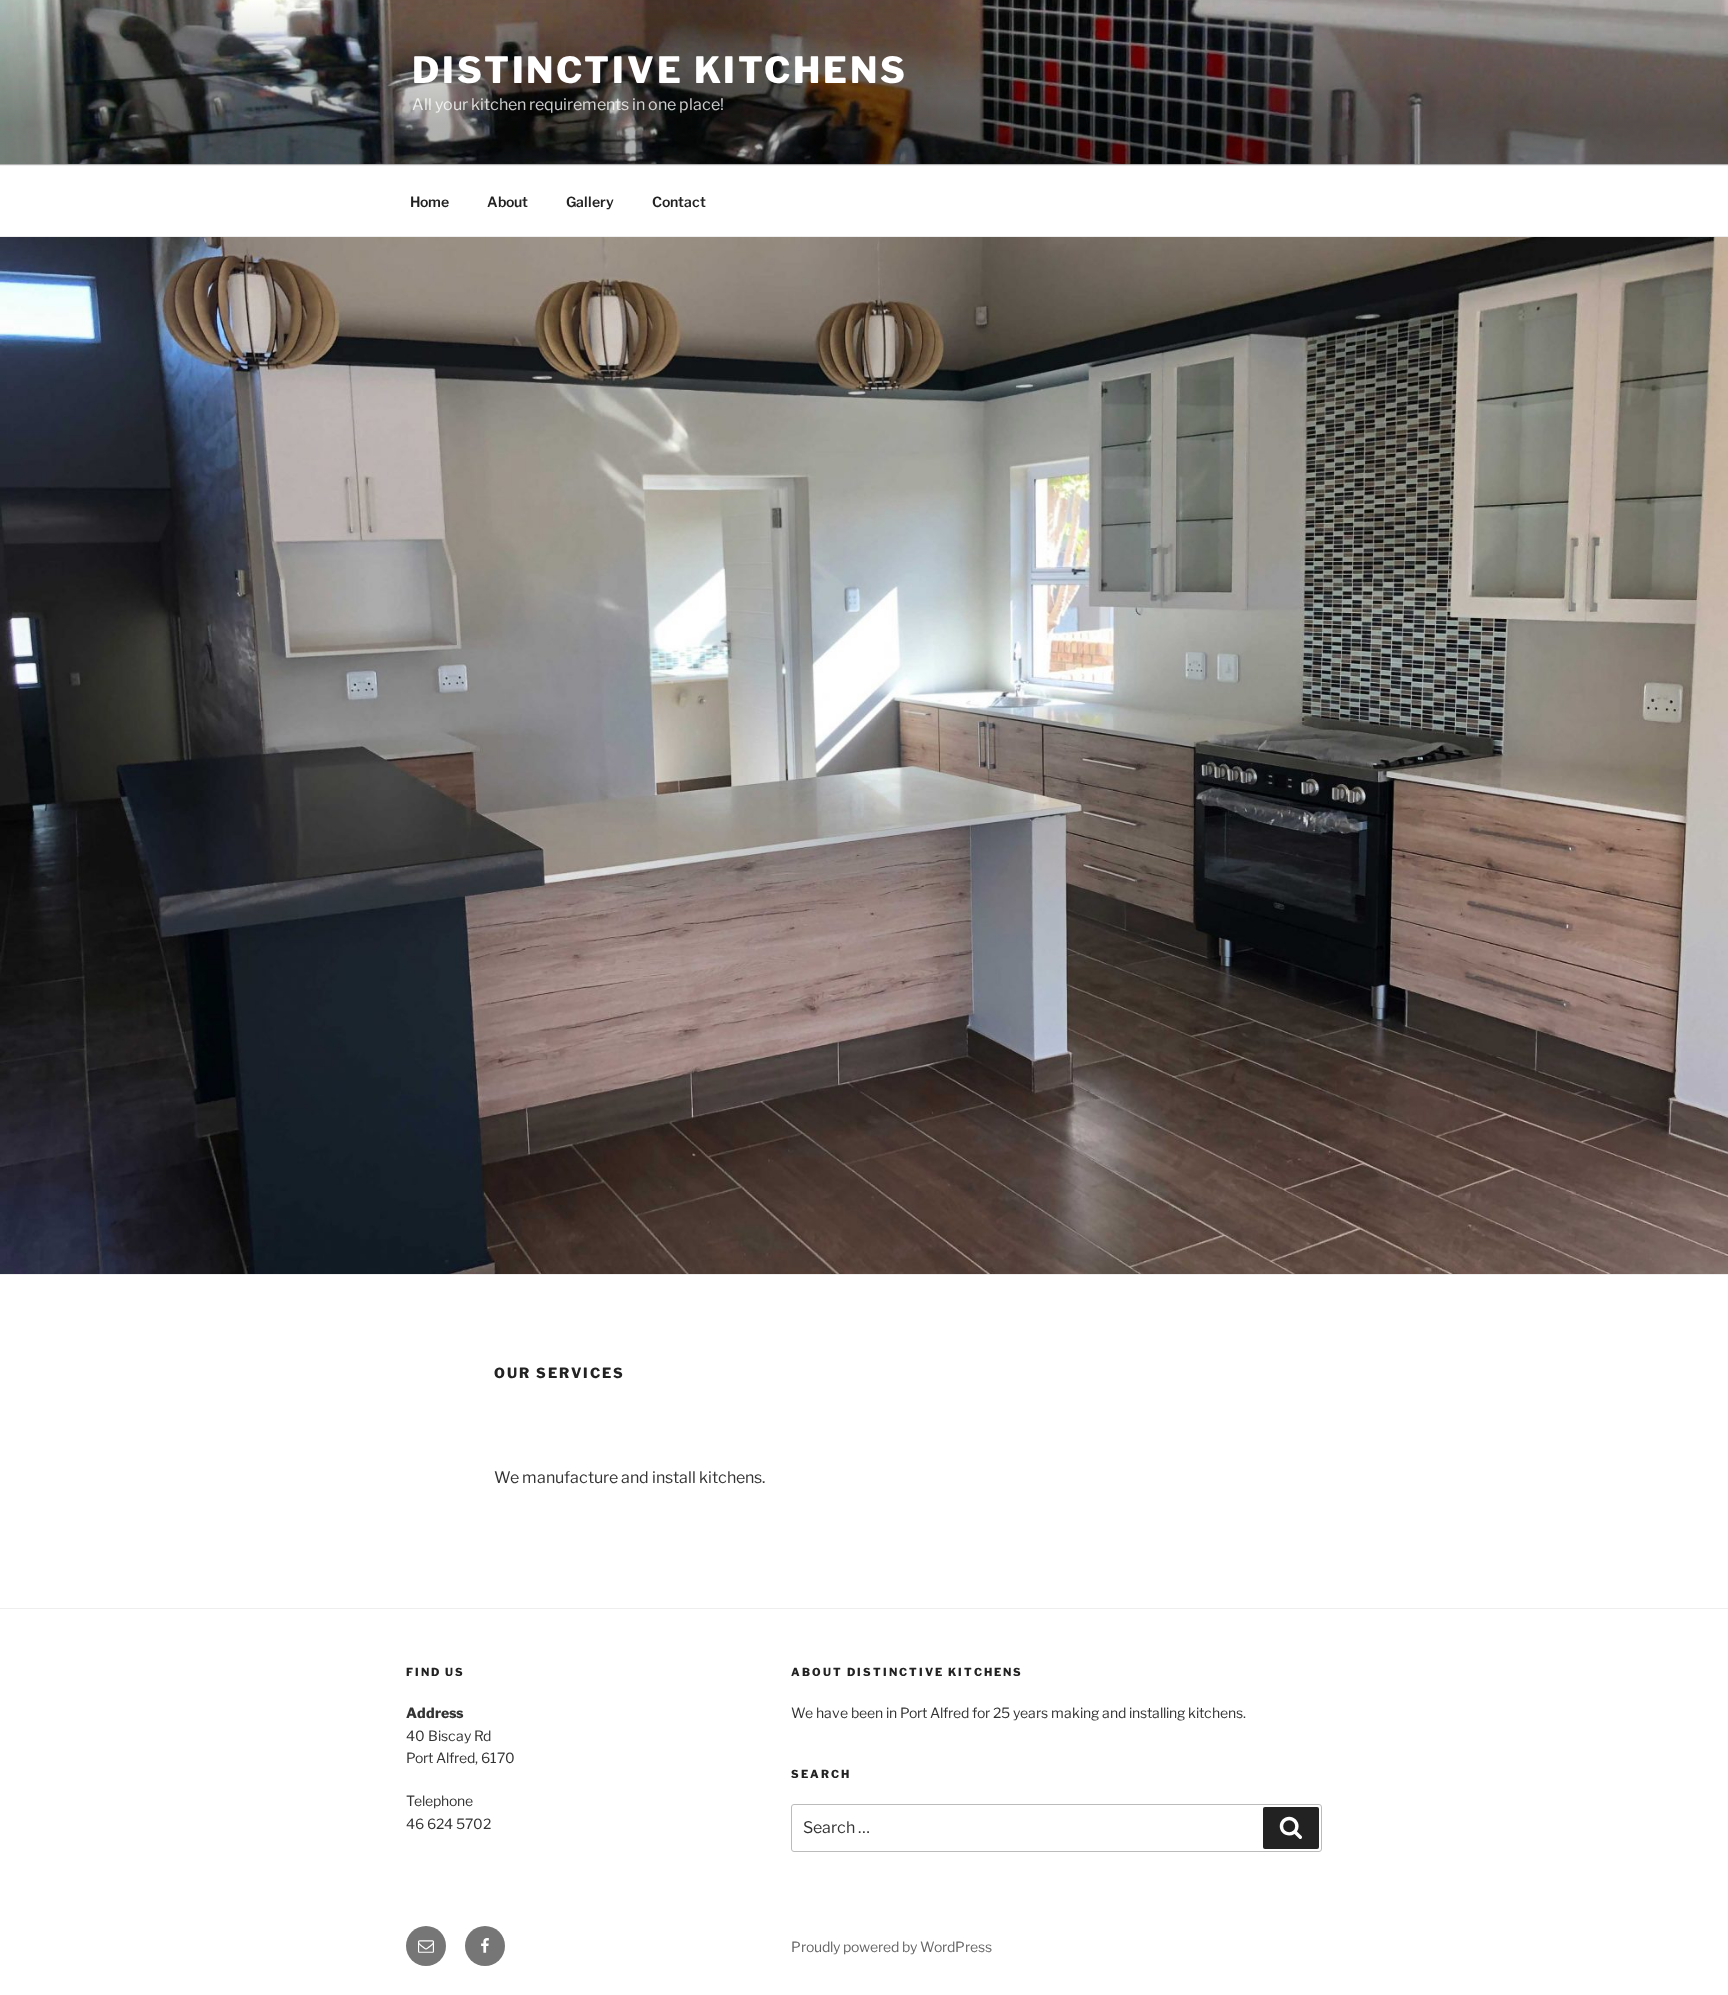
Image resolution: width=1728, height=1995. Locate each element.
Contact (679, 201)
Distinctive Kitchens (660, 70)
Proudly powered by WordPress (891, 1946)
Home (429, 201)
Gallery (590, 201)
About (507, 201)
